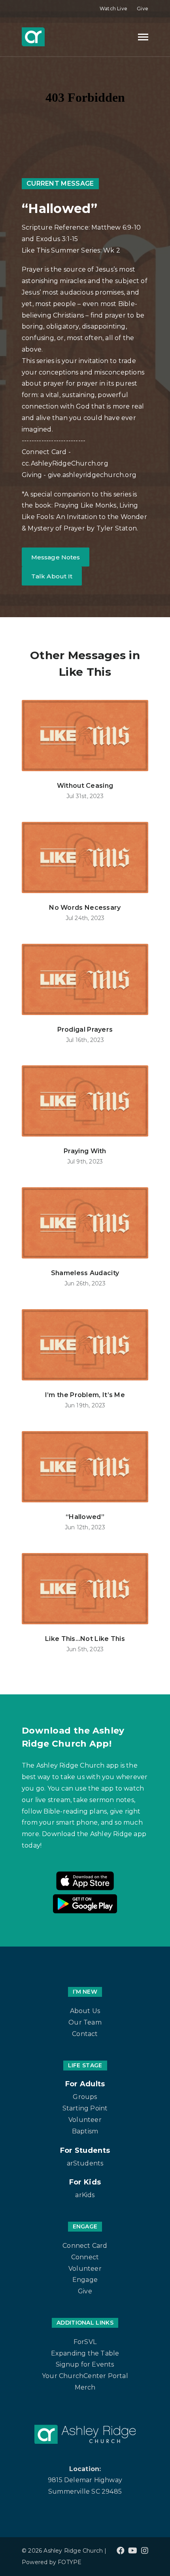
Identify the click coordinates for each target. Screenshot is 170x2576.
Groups (85, 2097)
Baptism (85, 2131)
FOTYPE (70, 2562)
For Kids (85, 2182)
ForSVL (85, 2342)
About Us (85, 2011)
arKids (85, 2195)
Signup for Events (85, 2364)
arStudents (85, 2163)
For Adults (85, 2084)
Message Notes (56, 557)
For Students (85, 2150)
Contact (85, 2034)
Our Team (85, 2022)
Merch (85, 2387)
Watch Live (113, 9)
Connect (85, 2257)
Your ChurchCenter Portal (85, 2376)
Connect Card (85, 2246)
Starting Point (85, 2108)
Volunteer (85, 2120)
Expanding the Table (85, 2353)
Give (143, 9)
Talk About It (52, 576)
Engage (85, 2280)
